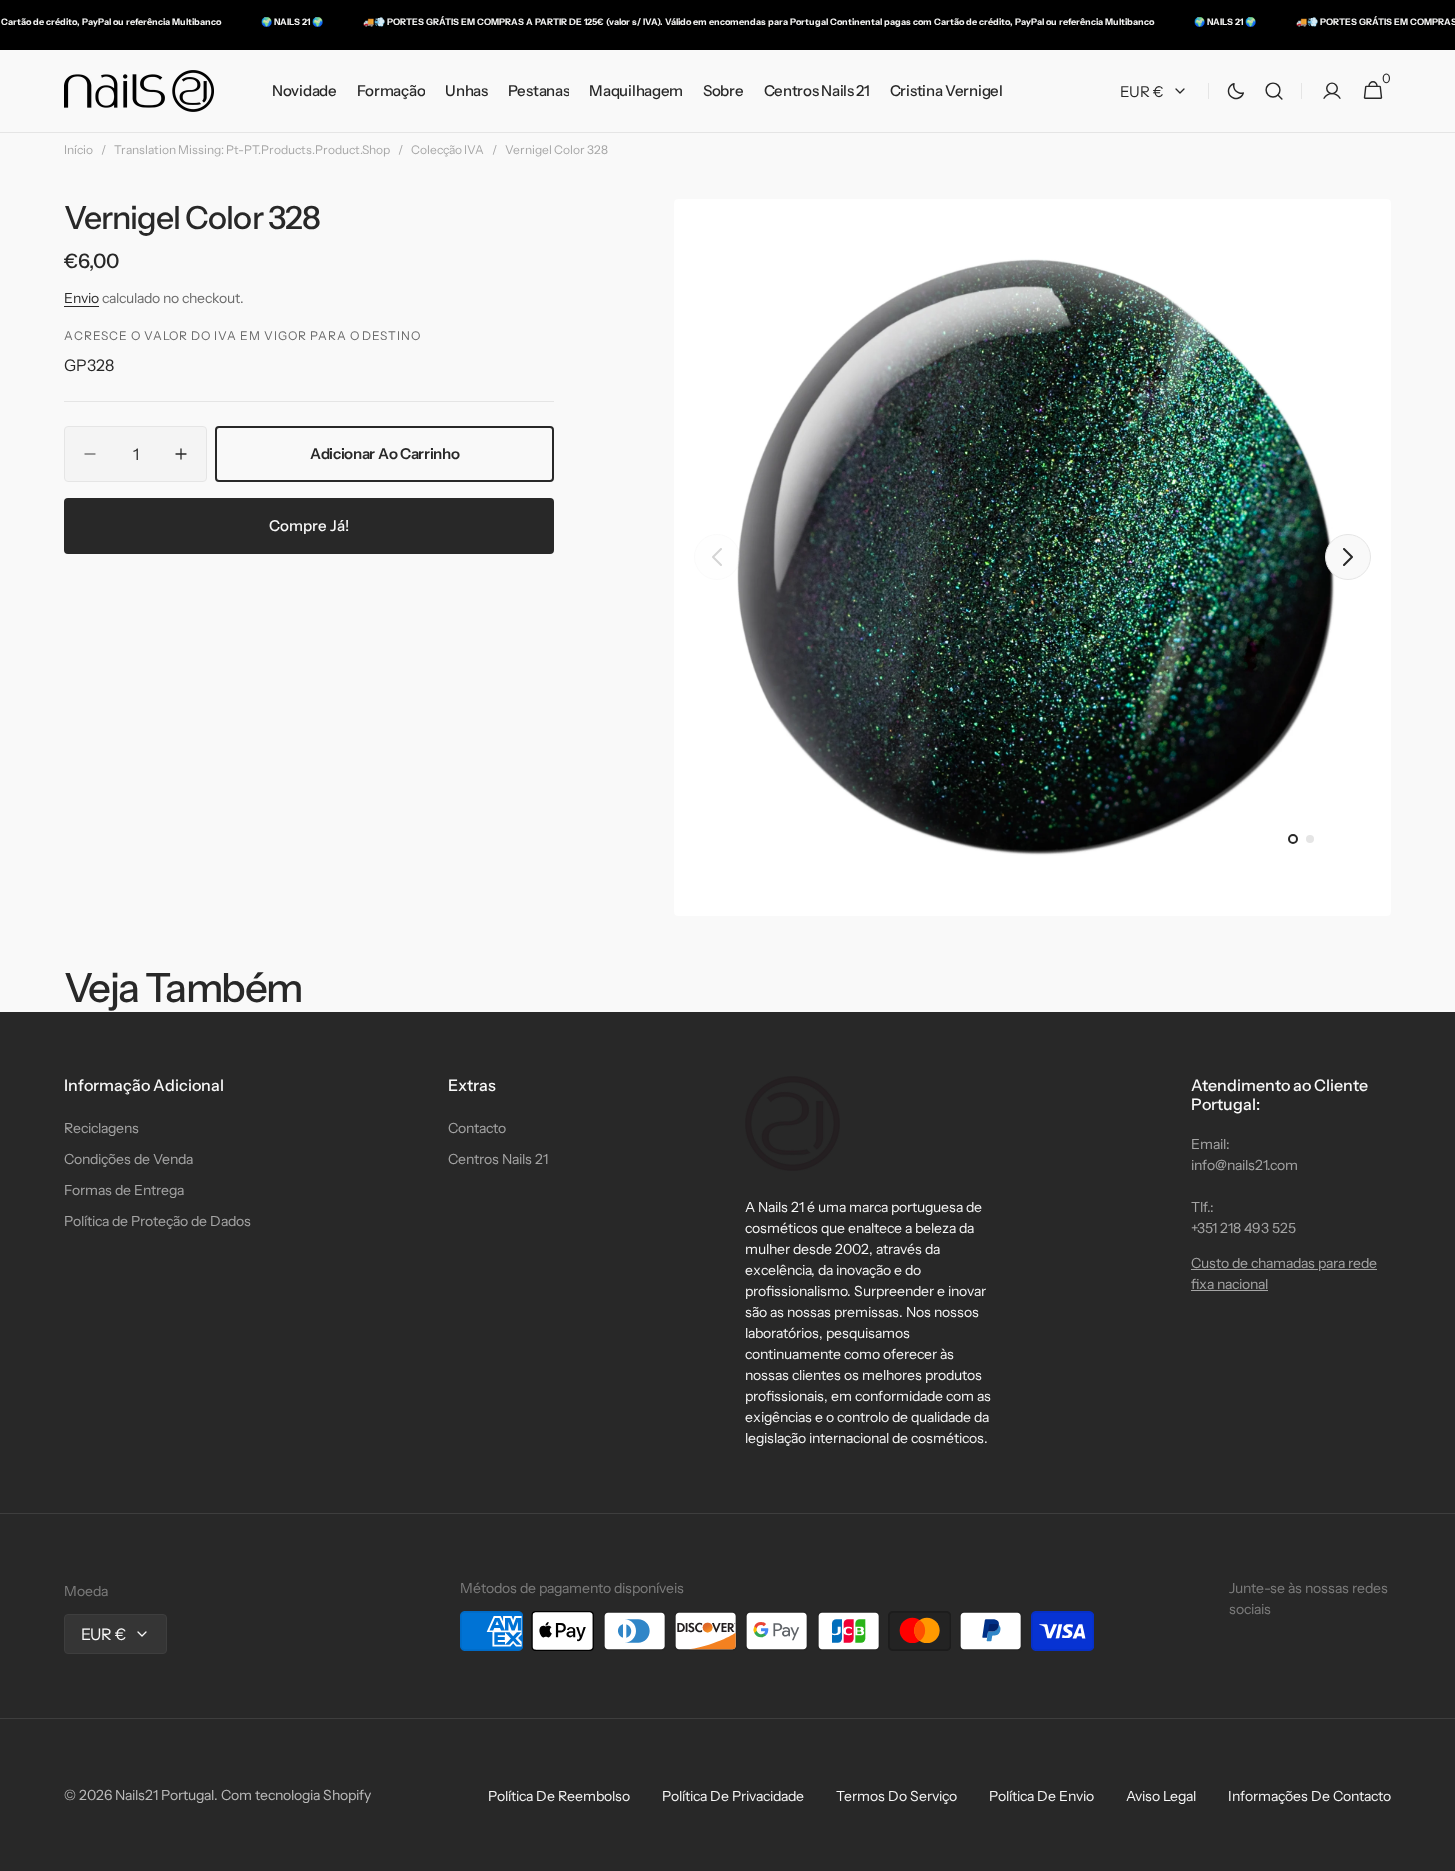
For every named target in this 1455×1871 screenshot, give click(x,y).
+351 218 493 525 (1243, 1228)
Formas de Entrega (124, 1190)
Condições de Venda (128, 1159)
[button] (1274, 91)
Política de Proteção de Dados (157, 1221)
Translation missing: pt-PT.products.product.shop (252, 149)
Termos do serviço (896, 1796)
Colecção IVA (447, 149)
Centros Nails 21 (498, 1159)
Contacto (477, 1128)
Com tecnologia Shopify (296, 1795)
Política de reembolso (559, 1796)
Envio (81, 298)
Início (78, 149)
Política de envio (1041, 1796)
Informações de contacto (1309, 1796)
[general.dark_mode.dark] (1236, 91)
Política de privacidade (733, 1796)
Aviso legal (1161, 1796)
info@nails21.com (1244, 1165)
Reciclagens (101, 1128)
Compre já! (309, 525)
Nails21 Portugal (164, 1795)
